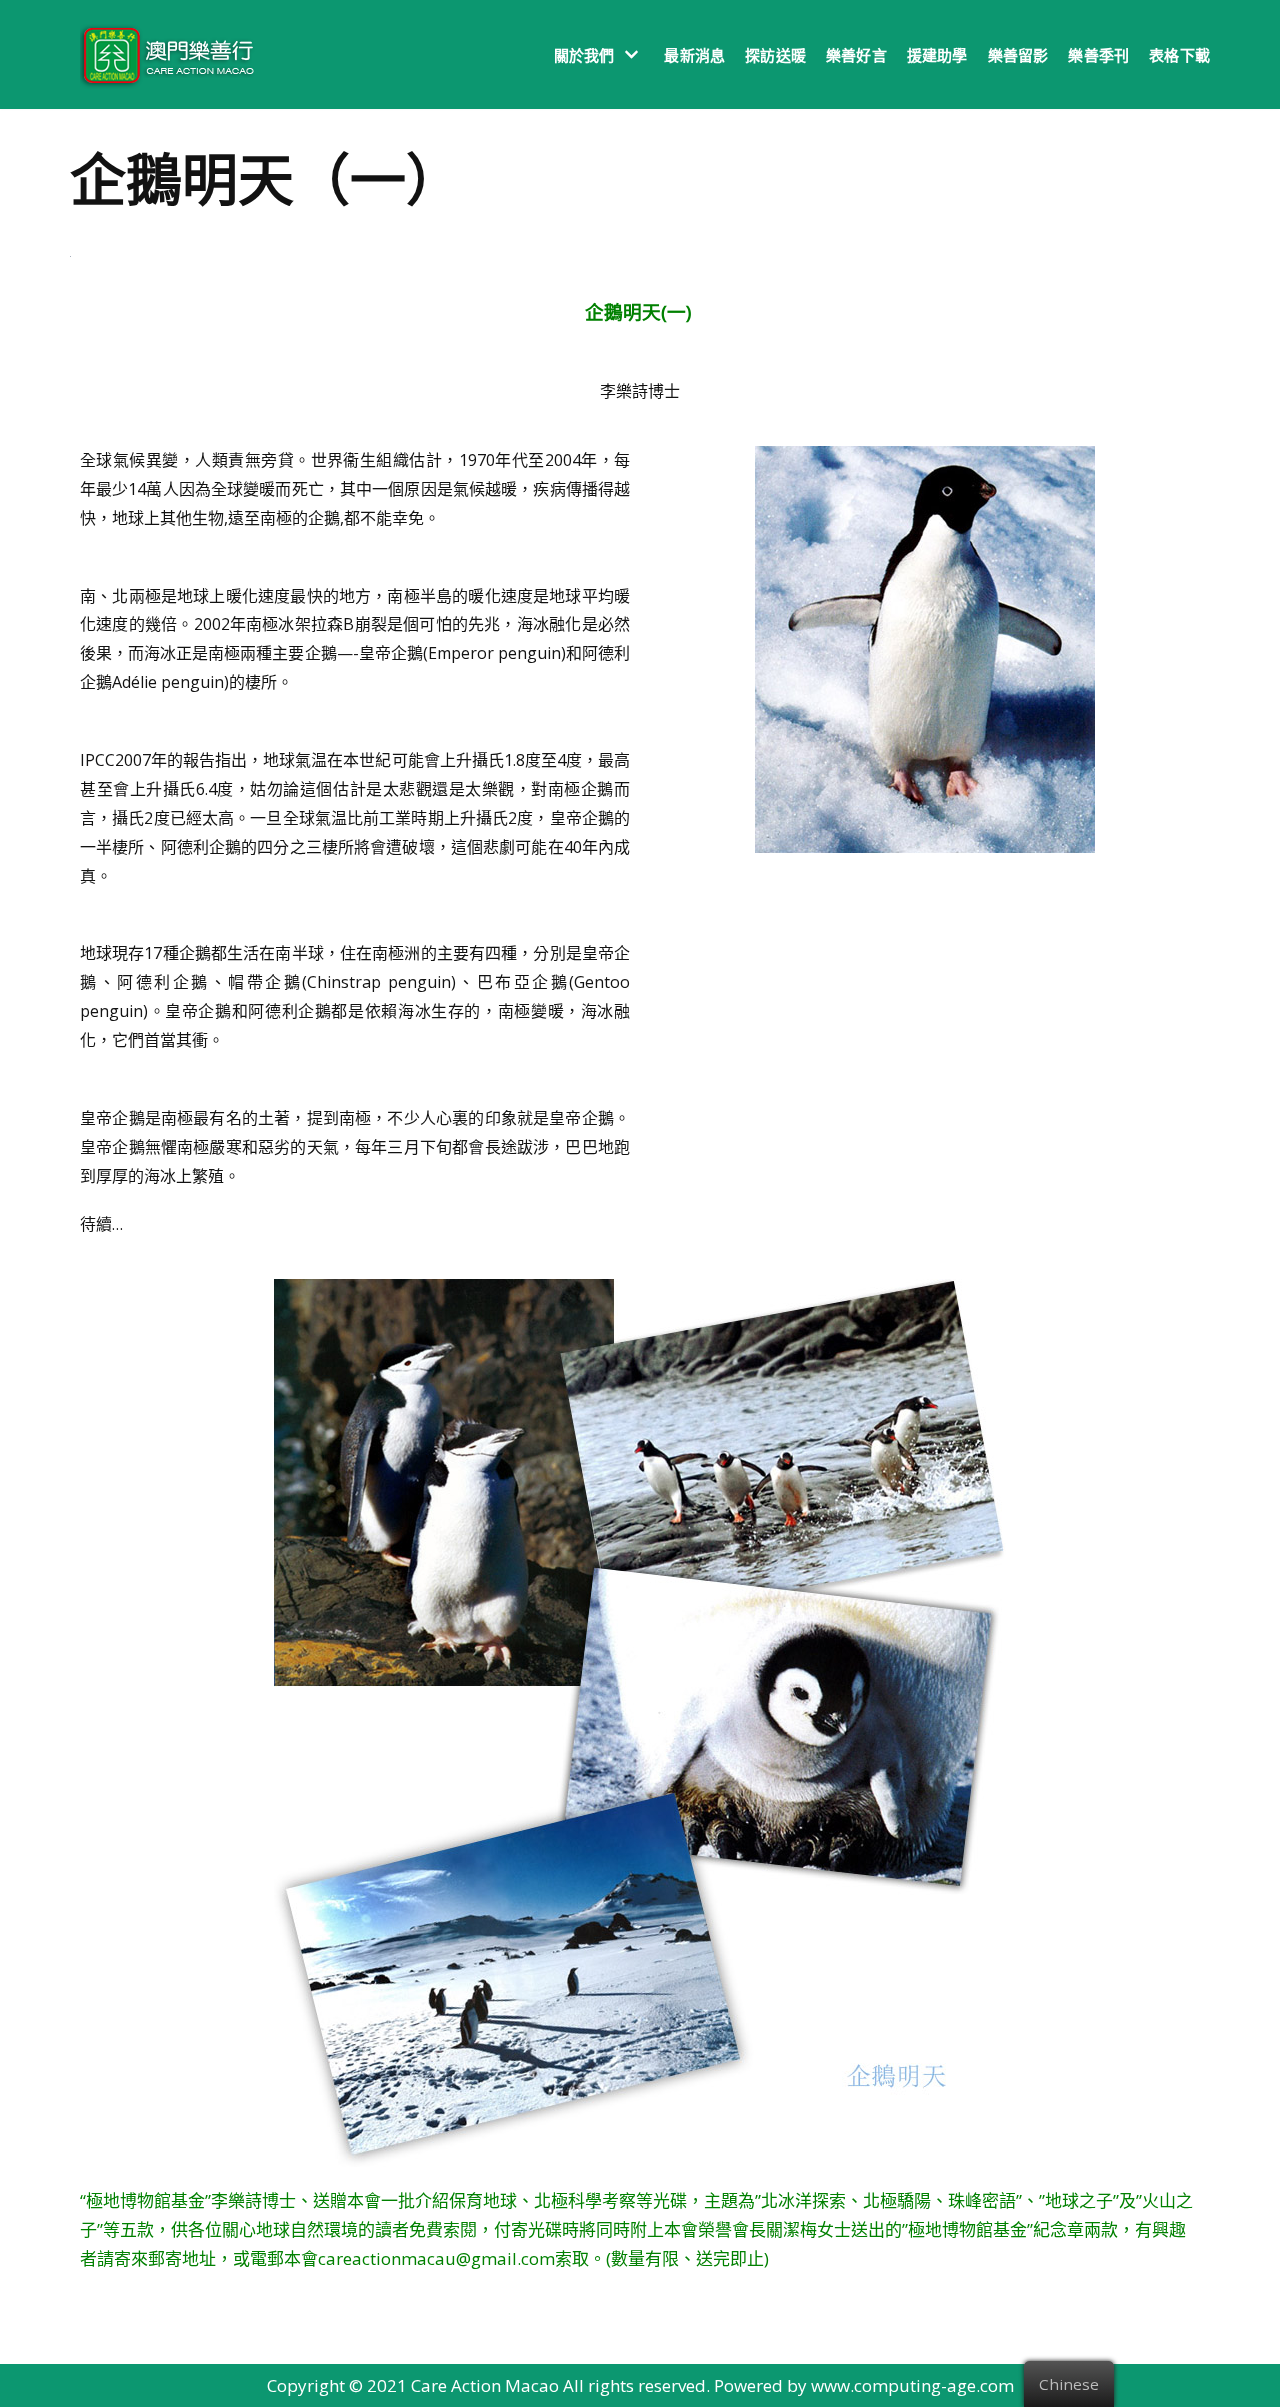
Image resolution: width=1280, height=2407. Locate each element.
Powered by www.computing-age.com (864, 2385)
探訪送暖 (775, 55)
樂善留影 (1018, 55)
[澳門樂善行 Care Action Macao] (162, 54)
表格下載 (1179, 55)
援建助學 (937, 55)
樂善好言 (856, 55)
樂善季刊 (1098, 55)
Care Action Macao (485, 2385)
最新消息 (694, 55)
